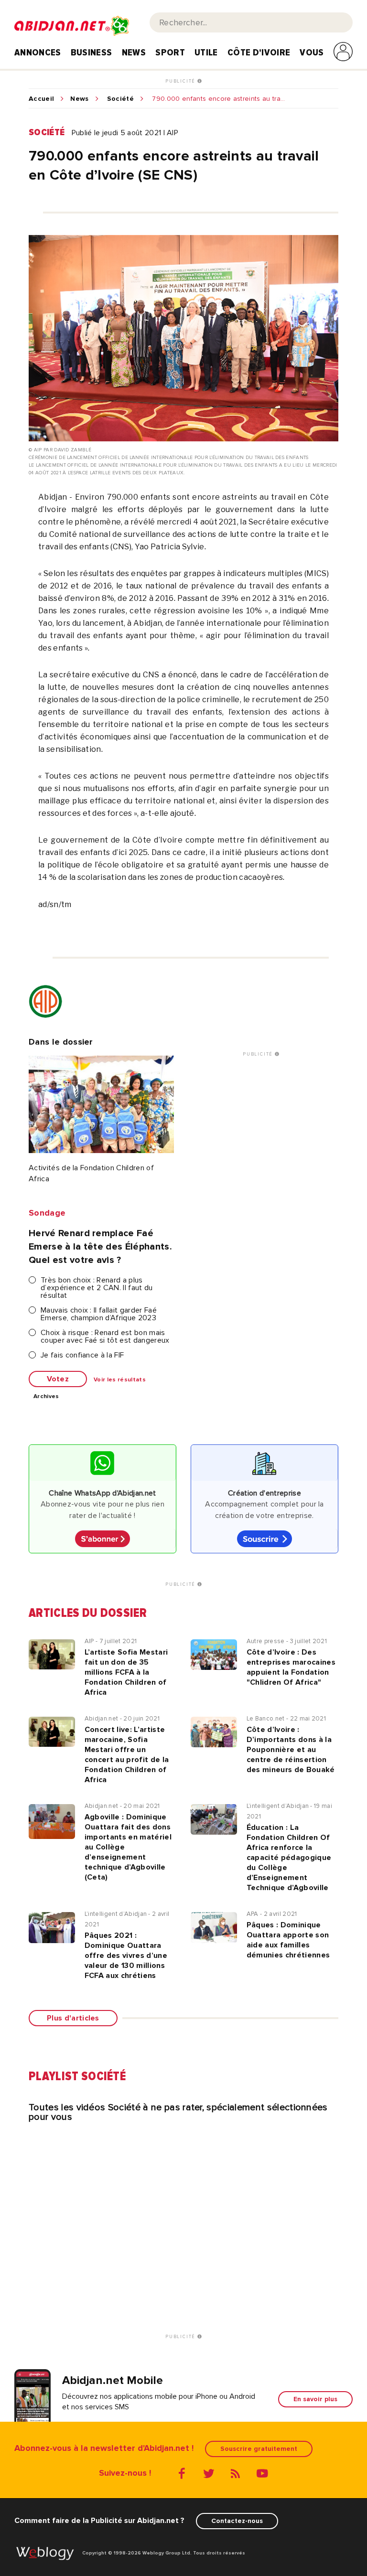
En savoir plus (315, 2399)
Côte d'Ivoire (259, 53)
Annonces (38, 53)
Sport (170, 53)
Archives (46, 1397)
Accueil (41, 99)
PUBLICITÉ (181, 81)
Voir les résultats (120, 1380)
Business (92, 53)
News (134, 53)
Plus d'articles (73, 2018)
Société (120, 99)
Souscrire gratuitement (259, 2449)
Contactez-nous (237, 2521)
